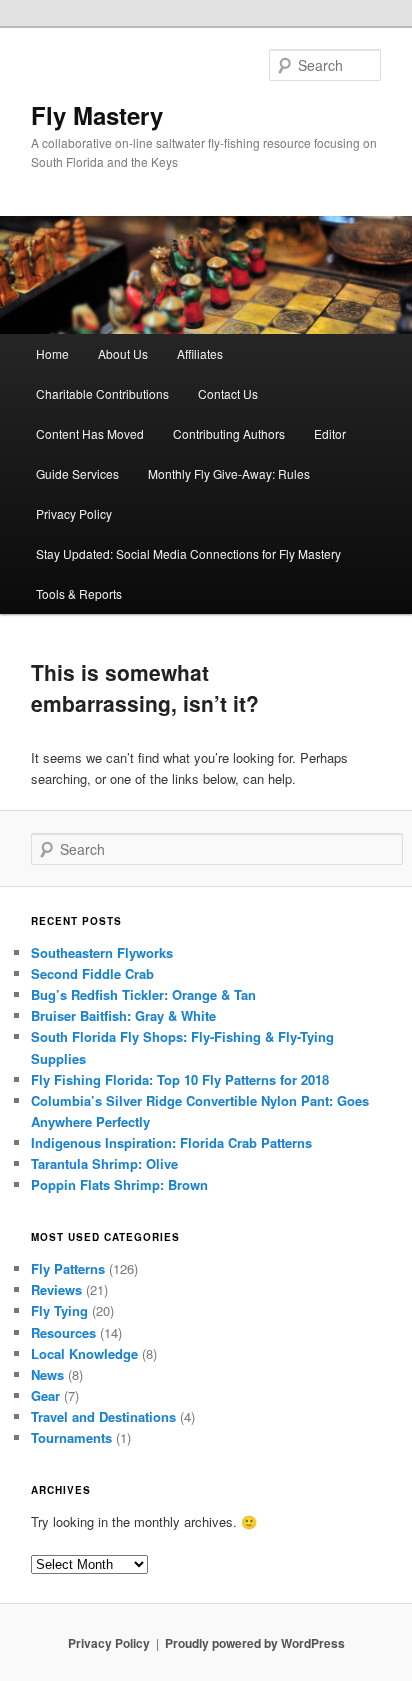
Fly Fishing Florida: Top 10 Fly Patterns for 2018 (180, 1079)
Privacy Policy (74, 513)
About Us (123, 353)
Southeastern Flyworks (102, 952)
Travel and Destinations (103, 1416)
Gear (45, 1395)
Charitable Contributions (102, 393)
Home (52, 353)
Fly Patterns (68, 1268)
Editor (330, 433)
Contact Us (228, 393)
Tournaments (71, 1437)
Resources (63, 1332)
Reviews (56, 1289)
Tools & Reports (79, 593)
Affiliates (200, 353)
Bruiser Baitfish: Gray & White (123, 1015)
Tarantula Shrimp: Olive (104, 1163)
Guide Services (77, 473)
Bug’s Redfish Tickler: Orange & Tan (143, 994)
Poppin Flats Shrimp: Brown (119, 1184)
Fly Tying (59, 1310)
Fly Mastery (97, 115)
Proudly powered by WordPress (255, 1643)
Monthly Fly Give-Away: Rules (229, 473)
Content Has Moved (90, 433)
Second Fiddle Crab (92, 973)
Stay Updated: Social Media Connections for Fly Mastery (188, 553)
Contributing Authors (229, 433)
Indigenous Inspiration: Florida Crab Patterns (171, 1142)
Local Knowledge (84, 1353)
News (47, 1374)
